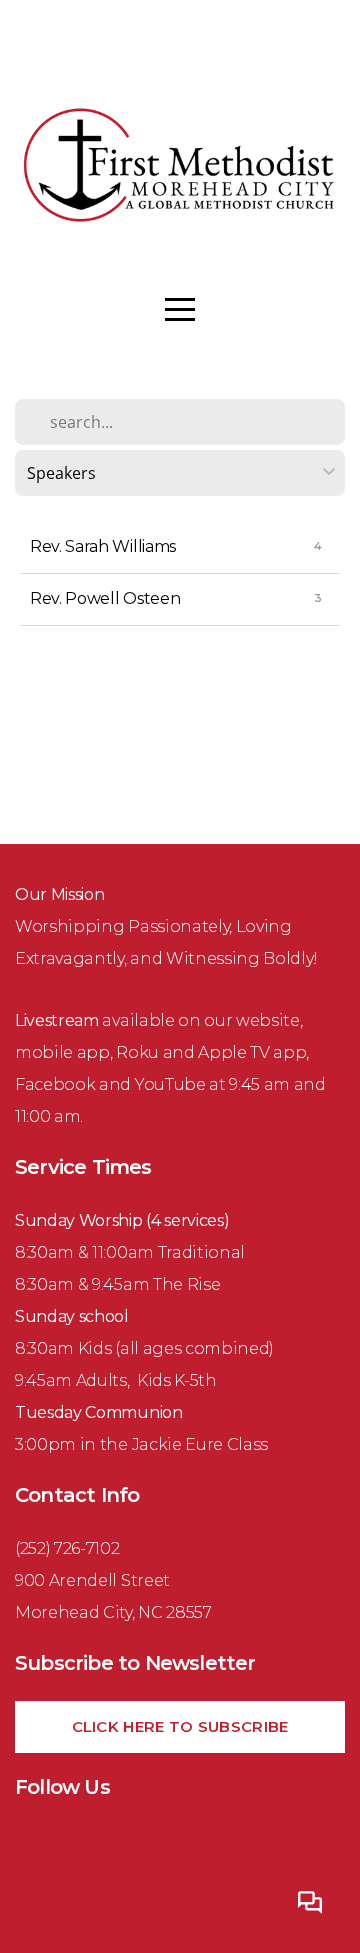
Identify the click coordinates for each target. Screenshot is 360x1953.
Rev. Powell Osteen (105, 598)
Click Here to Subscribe (180, 1726)
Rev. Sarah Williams (103, 546)
